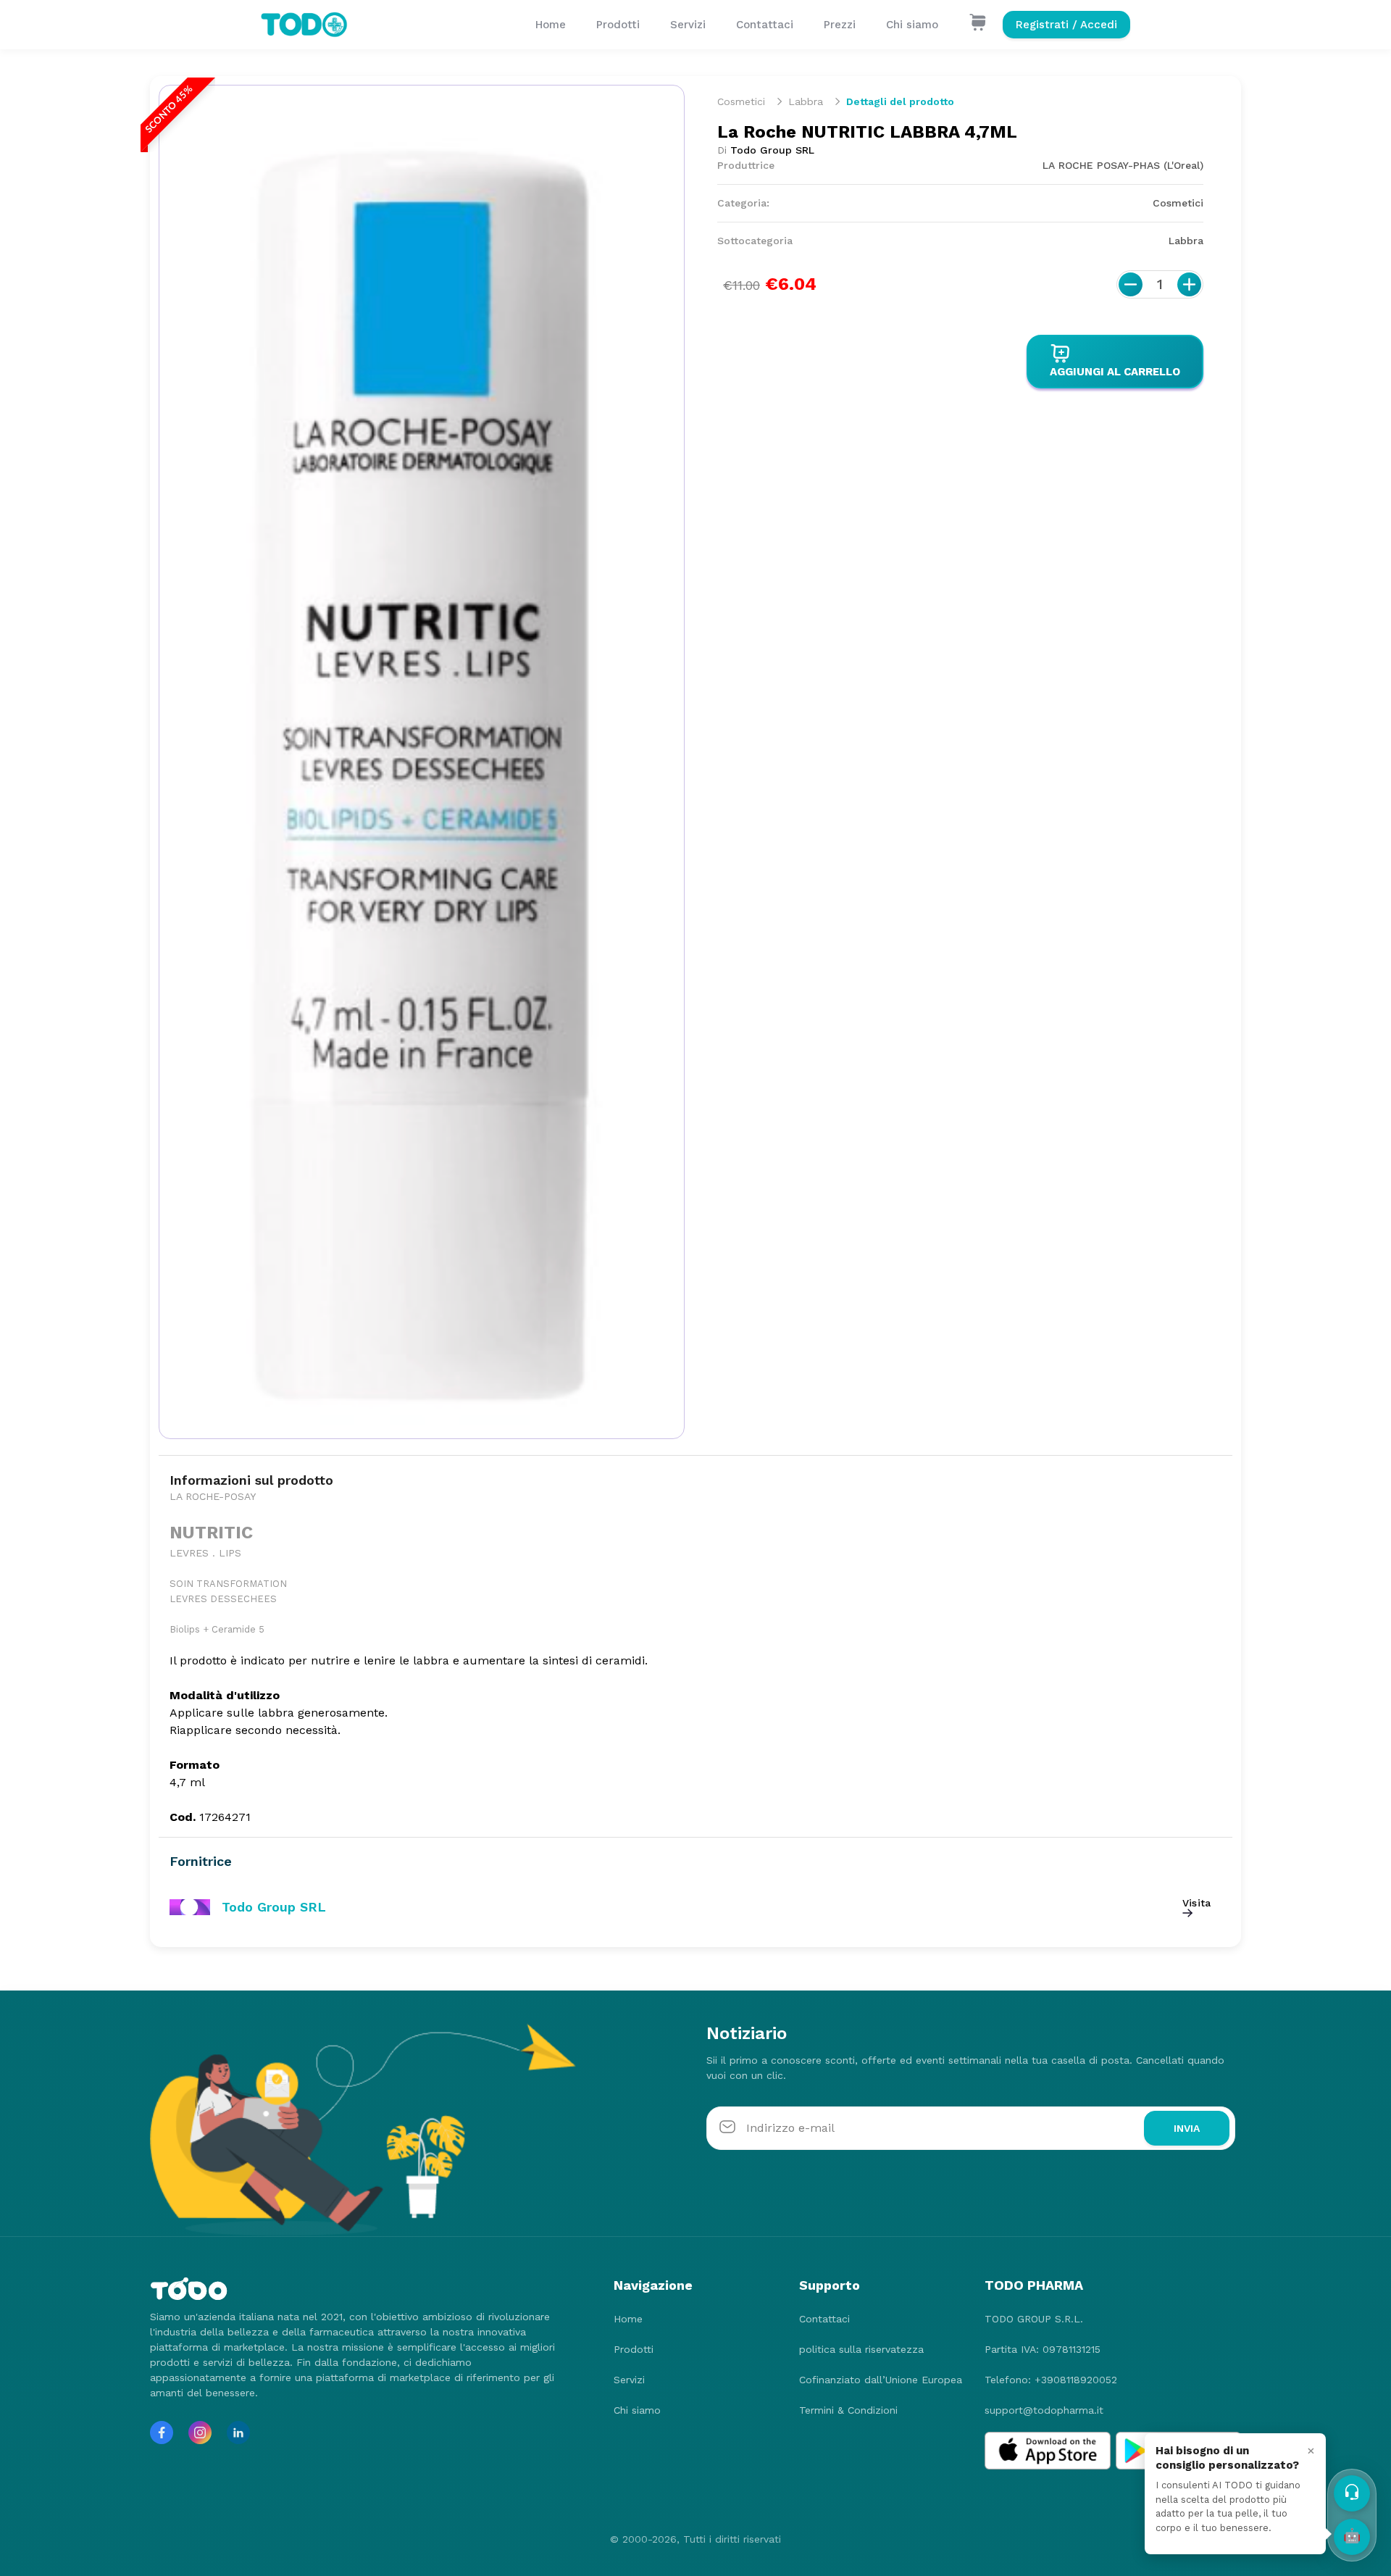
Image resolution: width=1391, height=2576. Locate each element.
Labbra (806, 101)
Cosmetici (741, 101)
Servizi (688, 25)
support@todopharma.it (1044, 2410)
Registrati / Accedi (1066, 25)
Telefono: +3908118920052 (1051, 2380)
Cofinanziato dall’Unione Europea (881, 2380)
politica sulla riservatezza (861, 2349)
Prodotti (618, 25)
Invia (1187, 2128)
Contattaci (765, 25)
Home (551, 25)
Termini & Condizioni (848, 2410)
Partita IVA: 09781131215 (1043, 2349)
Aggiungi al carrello (1115, 372)
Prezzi (840, 25)
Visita (1196, 1903)
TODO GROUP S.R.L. (1034, 2319)
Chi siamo (912, 25)
